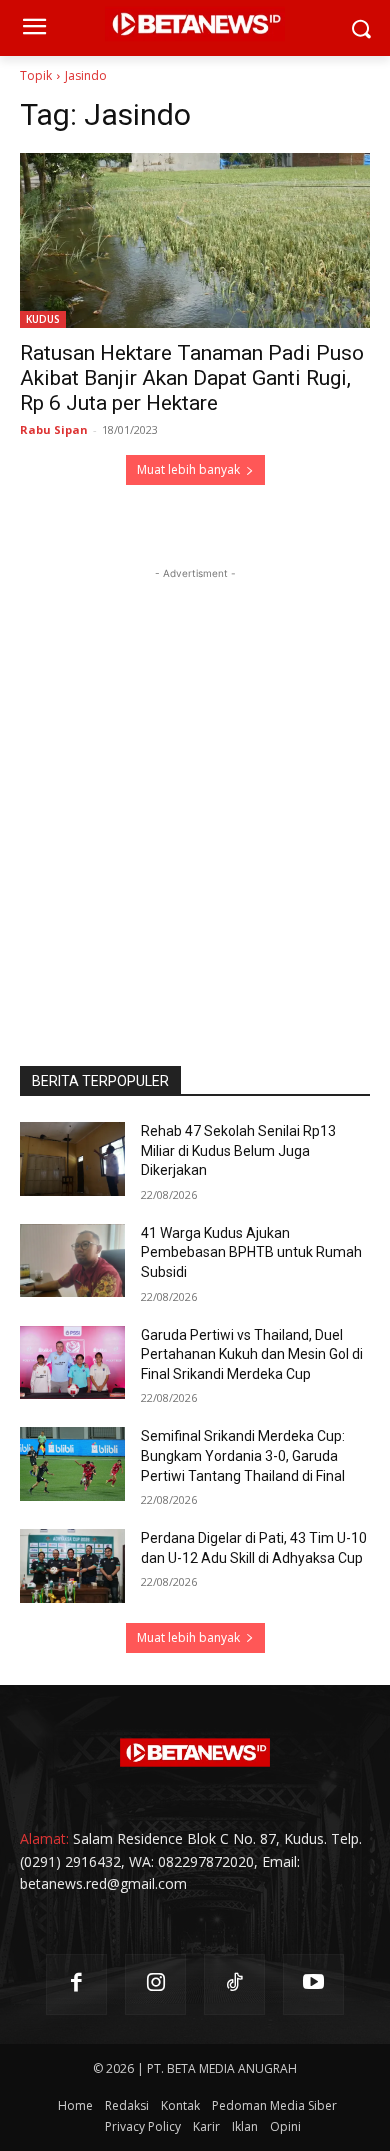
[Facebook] (76, 1984)
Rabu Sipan (54, 429)
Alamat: (44, 1838)
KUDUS (43, 319)
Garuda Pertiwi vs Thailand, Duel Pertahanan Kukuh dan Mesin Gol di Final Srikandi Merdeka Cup (252, 1354)
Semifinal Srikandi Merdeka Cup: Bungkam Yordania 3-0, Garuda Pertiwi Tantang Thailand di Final (243, 1455)
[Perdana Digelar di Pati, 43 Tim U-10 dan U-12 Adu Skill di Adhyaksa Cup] (72, 1566)
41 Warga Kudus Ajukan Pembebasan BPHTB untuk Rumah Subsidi (251, 1252)
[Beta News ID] (195, 1753)
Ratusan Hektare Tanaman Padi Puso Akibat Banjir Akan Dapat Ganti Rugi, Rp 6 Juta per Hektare (192, 378)
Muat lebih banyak (188, 469)
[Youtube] (313, 1984)
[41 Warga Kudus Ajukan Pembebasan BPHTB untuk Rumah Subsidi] (72, 1261)
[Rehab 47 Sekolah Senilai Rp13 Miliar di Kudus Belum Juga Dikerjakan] (72, 1159)
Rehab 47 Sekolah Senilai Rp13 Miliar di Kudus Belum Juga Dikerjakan (238, 1150)
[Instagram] (155, 1984)
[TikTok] (234, 1984)
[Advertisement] (195, 779)
